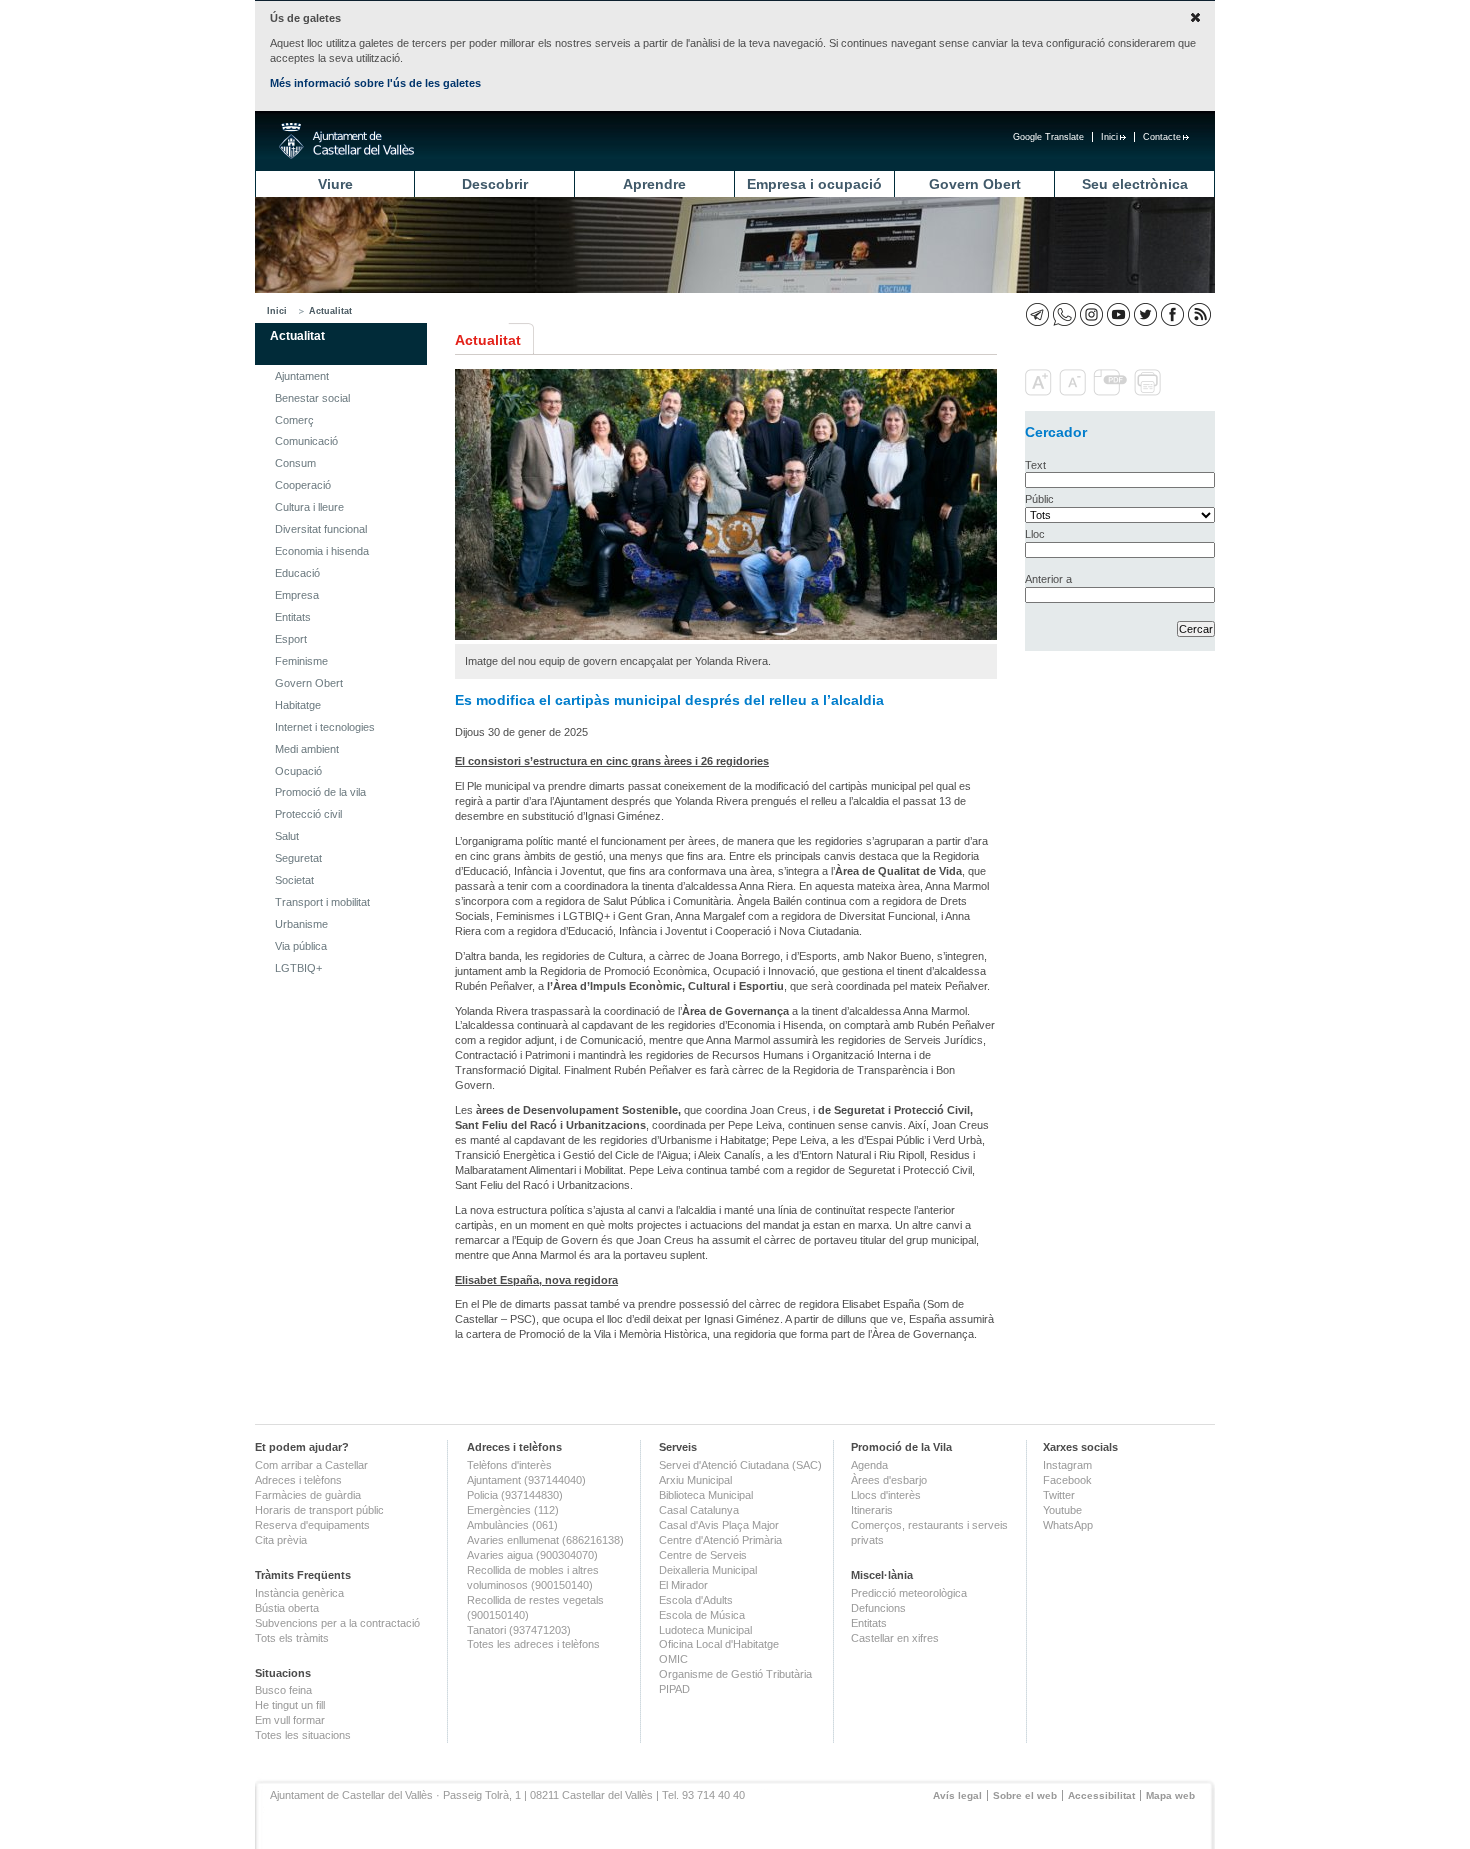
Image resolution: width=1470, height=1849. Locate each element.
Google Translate (1048, 137)
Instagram (1067, 1465)
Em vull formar (290, 1720)
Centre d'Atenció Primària (720, 1540)
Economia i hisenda (322, 551)
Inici (1109, 137)
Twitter (1059, 1495)
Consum (295, 463)
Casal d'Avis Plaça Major (719, 1525)
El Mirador (683, 1585)
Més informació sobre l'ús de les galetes (375, 83)
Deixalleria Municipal (708, 1570)
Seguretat (298, 858)
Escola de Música (702, 1615)
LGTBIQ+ (298, 968)
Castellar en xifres (895, 1638)
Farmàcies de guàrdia (308, 1495)
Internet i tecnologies (325, 727)
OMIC (673, 1659)
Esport (291, 639)
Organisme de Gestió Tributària (735, 1674)
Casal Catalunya (699, 1510)
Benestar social (312, 398)
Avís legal (957, 1795)
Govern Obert (975, 184)
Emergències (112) (513, 1510)
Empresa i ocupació (814, 184)
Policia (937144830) (515, 1495)
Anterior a (1048, 579)
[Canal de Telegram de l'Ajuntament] (1037, 314)
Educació (297, 573)
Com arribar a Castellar (311, 1465)
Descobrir (495, 184)
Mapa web (1170, 1795)
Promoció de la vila (320, 792)
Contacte (1162, 137)
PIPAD (674, 1689)
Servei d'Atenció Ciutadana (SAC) (740, 1465)
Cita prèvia (281, 1540)
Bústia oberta (287, 1608)
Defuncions (878, 1608)
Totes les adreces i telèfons (533, 1644)
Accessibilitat (1101, 1795)
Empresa (297, 595)
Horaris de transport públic (319, 1510)
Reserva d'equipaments (312, 1525)
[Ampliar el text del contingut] (1040, 392)
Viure (335, 184)
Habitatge (298, 705)
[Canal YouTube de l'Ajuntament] (1118, 314)
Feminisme (301, 661)
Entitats (293, 617)
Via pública (301, 946)
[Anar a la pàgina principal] (346, 141)
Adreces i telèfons (298, 1480)
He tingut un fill (290, 1705)
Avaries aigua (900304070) (532, 1555)
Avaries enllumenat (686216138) (545, 1540)
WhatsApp (1068, 1525)
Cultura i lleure (309, 507)
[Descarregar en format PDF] (1112, 392)
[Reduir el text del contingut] (1074, 392)
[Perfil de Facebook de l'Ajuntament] (1172, 314)
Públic (1039, 499)
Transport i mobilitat (322, 902)
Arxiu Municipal (695, 1480)
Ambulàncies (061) (512, 1525)
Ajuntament (302, 376)
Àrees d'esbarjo (889, 1480)
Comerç (294, 420)
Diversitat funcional (321, 529)
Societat (294, 880)
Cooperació (303, 485)
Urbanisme (301, 924)
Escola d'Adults (696, 1600)
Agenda (869, 1465)
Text (1035, 465)
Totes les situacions (303, 1735)
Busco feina (283, 1690)
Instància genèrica (299, 1593)
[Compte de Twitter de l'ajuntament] (1145, 314)
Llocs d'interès (886, 1495)
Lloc (1035, 534)
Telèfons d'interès (509, 1465)
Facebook (1067, 1480)
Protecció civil (308, 814)
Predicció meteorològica (909, 1593)
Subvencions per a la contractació (337, 1623)
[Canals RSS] (1199, 314)
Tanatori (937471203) (519, 1630)
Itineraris (872, 1510)
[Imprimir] (1149, 392)
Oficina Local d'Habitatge (719, 1644)
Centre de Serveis (703, 1555)
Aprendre (654, 184)
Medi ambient (307, 749)
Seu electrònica (1135, 184)
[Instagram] (1091, 314)
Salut (287, 836)
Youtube (1062, 1510)
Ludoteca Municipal (705, 1630)
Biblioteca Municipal (706, 1495)
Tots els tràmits (292, 1638)
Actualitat (330, 311)
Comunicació (306, 441)
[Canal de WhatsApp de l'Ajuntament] (1064, 314)
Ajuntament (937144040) (526, 1480)
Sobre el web (1025, 1795)
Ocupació (298, 771)
